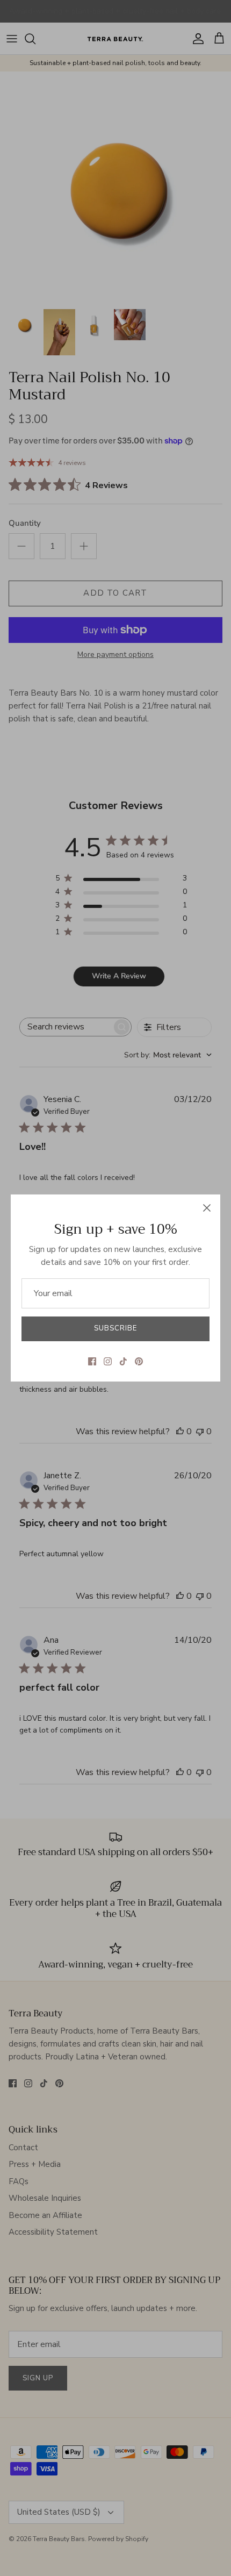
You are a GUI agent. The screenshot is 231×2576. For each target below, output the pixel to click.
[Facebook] (92, 1361)
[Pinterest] (139, 1361)
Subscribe (115, 1328)
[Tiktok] (123, 1361)
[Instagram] (108, 1361)
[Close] (207, 1208)
